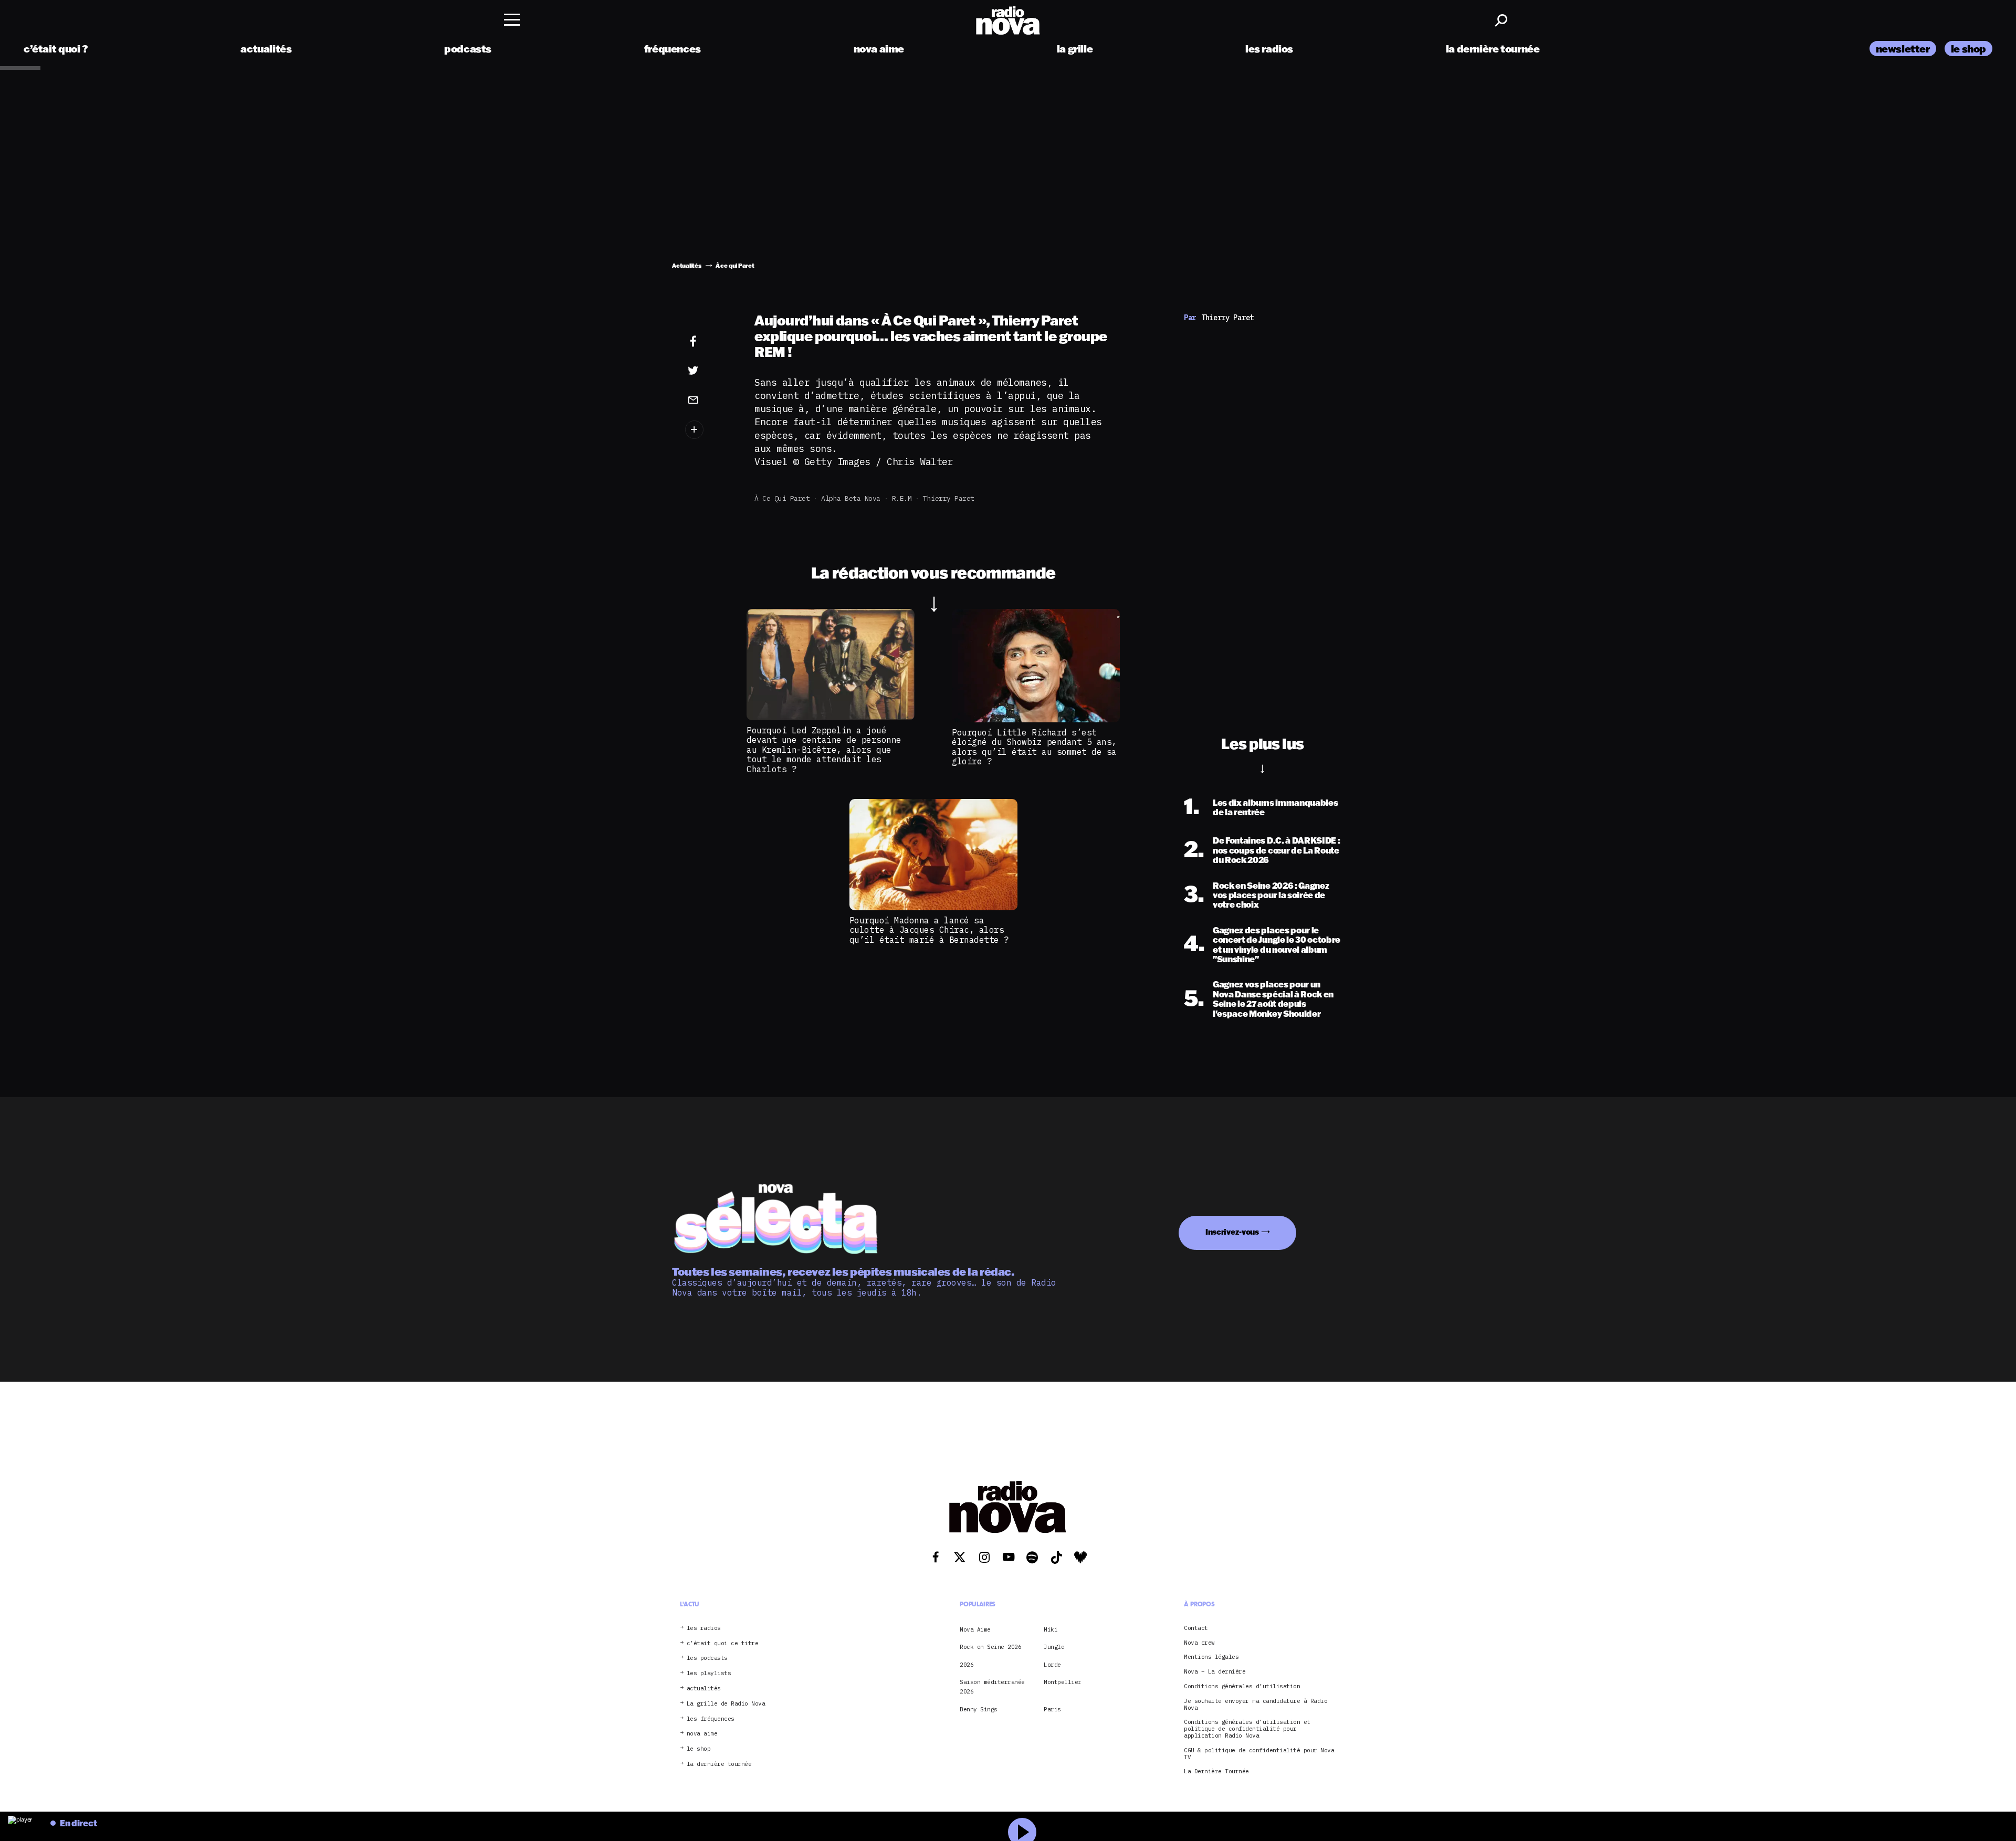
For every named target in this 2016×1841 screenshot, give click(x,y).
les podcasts (707, 1658)
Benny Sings (979, 1709)
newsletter (1903, 49)
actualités (266, 49)
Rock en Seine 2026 (990, 1647)
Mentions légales (1211, 1657)
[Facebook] (709, 342)
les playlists (709, 1673)
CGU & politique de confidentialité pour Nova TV (1259, 1754)
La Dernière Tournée (1216, 1771)
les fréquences (711, 1719)
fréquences (673, 49)
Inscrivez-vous (1232, 1232)
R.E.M (902, 498)
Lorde (1052, 1665)
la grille (1075, 49)
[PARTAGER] (709, 371)
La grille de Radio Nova (726, 1704)
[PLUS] (709, 430)
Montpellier (1063, 1682)
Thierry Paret (949, 498)
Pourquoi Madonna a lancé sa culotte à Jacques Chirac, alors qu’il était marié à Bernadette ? (929, 930)
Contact (1196, 1628)
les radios (1269, 49)
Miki (1051, 1629)
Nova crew (1199, 1643)
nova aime (879, 49)
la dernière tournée (1493, 49)
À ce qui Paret (782, 498)
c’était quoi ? (56, 49)
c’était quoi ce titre (723, 1643)
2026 (967, 1665)
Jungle (1054, 1647)
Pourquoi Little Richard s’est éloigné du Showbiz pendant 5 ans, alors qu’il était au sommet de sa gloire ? (1034, 747)
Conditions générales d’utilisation (1242, 1686)
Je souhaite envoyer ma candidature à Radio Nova (1256, 1705)
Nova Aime (975, 1629)
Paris (1052, 1709)
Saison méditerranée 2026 (992, 1687)
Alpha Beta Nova (851, 498)
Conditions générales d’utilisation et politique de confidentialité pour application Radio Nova (1247, 1729)
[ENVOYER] (709, 399)
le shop (1968, 49)
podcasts (468, 49)
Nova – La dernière (1215, 1672)
